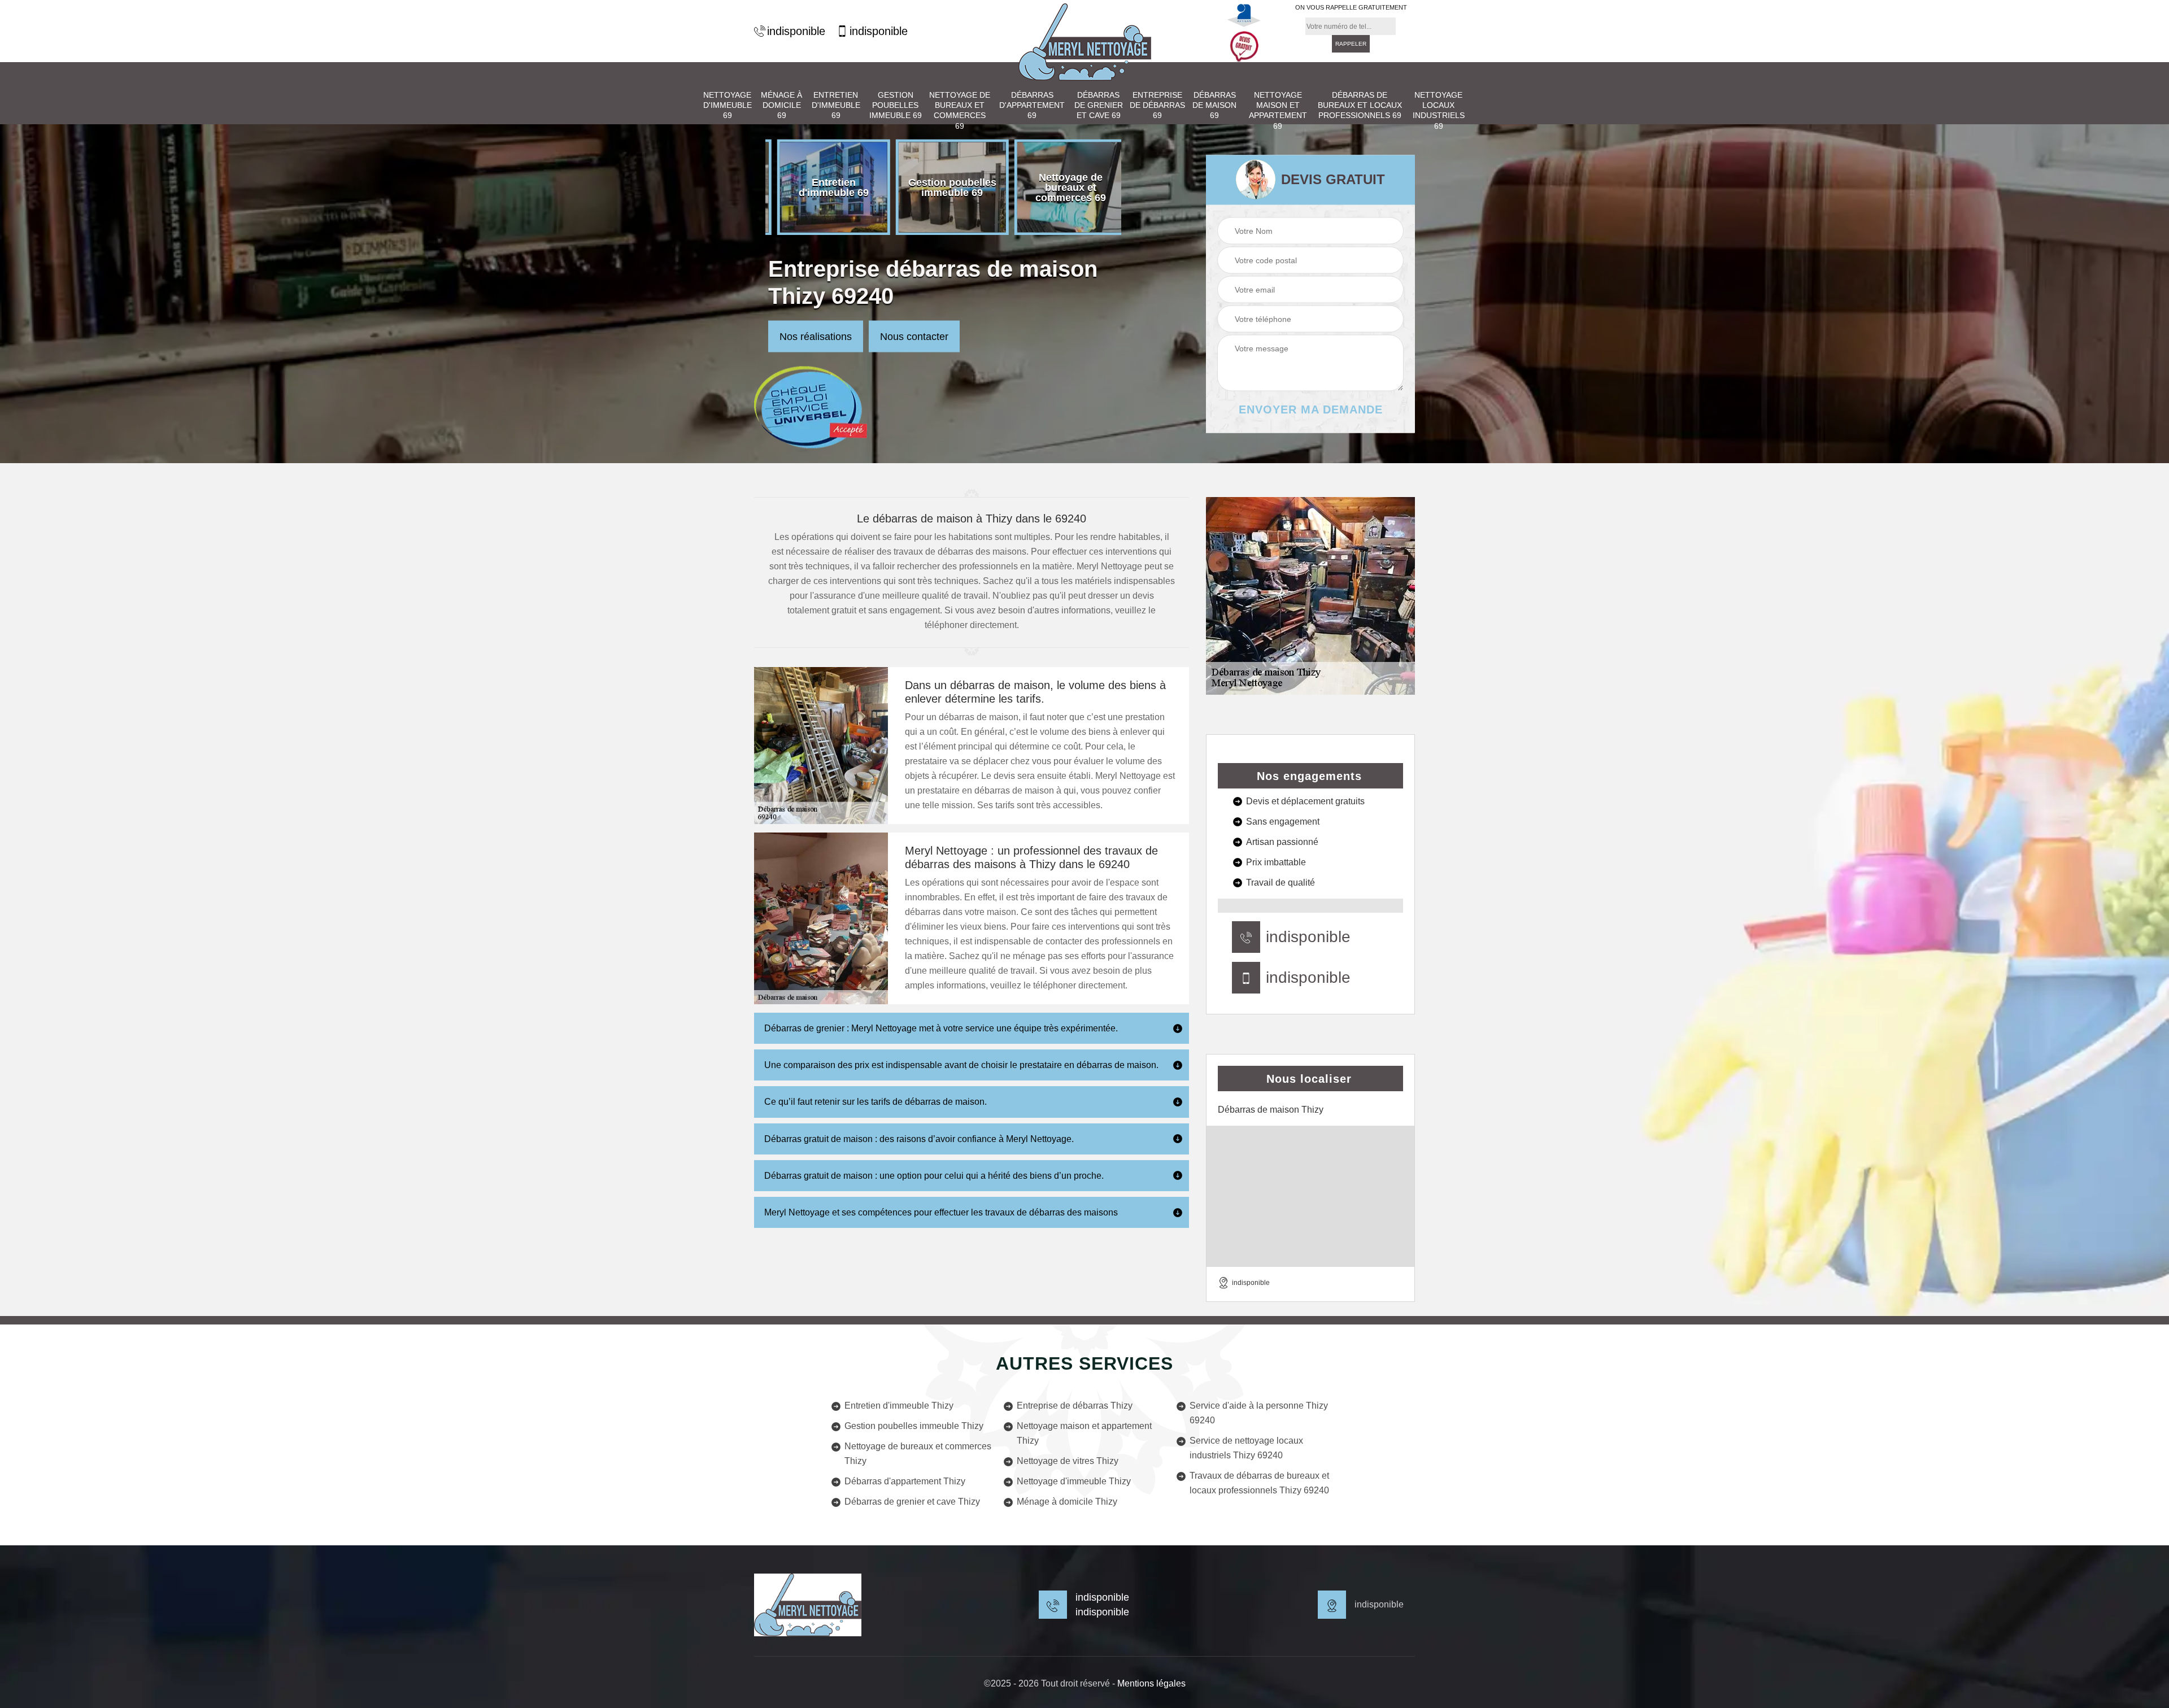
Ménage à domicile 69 (781, 105)
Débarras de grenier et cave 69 (1099, 105)
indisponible (796, 31)
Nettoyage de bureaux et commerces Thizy (918, 1454)
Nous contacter (914, 337)
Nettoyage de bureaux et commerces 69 (960, 110)
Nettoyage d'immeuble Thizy (1074, 1481)
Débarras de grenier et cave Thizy (912, 1502)
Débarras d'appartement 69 (1032, 105)
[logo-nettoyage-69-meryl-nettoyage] (1084, 42)
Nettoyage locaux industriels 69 (1439, 110)
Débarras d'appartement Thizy (905, 1481)
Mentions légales (1151, 1683)
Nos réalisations (816, 337)
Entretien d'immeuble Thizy (899, 1406)
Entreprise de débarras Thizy (1075, 1406)
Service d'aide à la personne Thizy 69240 (1259, 1413)
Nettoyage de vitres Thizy (1068, 1461)
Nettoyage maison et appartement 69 (1278, 110)
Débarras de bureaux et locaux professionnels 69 (1360, 105)
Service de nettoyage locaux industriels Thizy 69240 (1246, 1448)
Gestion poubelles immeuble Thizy (914, 1426)
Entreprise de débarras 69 (1157, 105)
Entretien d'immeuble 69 (836, 105)
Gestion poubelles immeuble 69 (896, 105)
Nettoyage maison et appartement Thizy (1084, 1433)
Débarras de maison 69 (1214, 105)
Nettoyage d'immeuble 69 (728, 105)
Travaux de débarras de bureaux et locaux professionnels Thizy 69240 (1259, 1483)
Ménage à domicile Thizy (1067, 1502)
